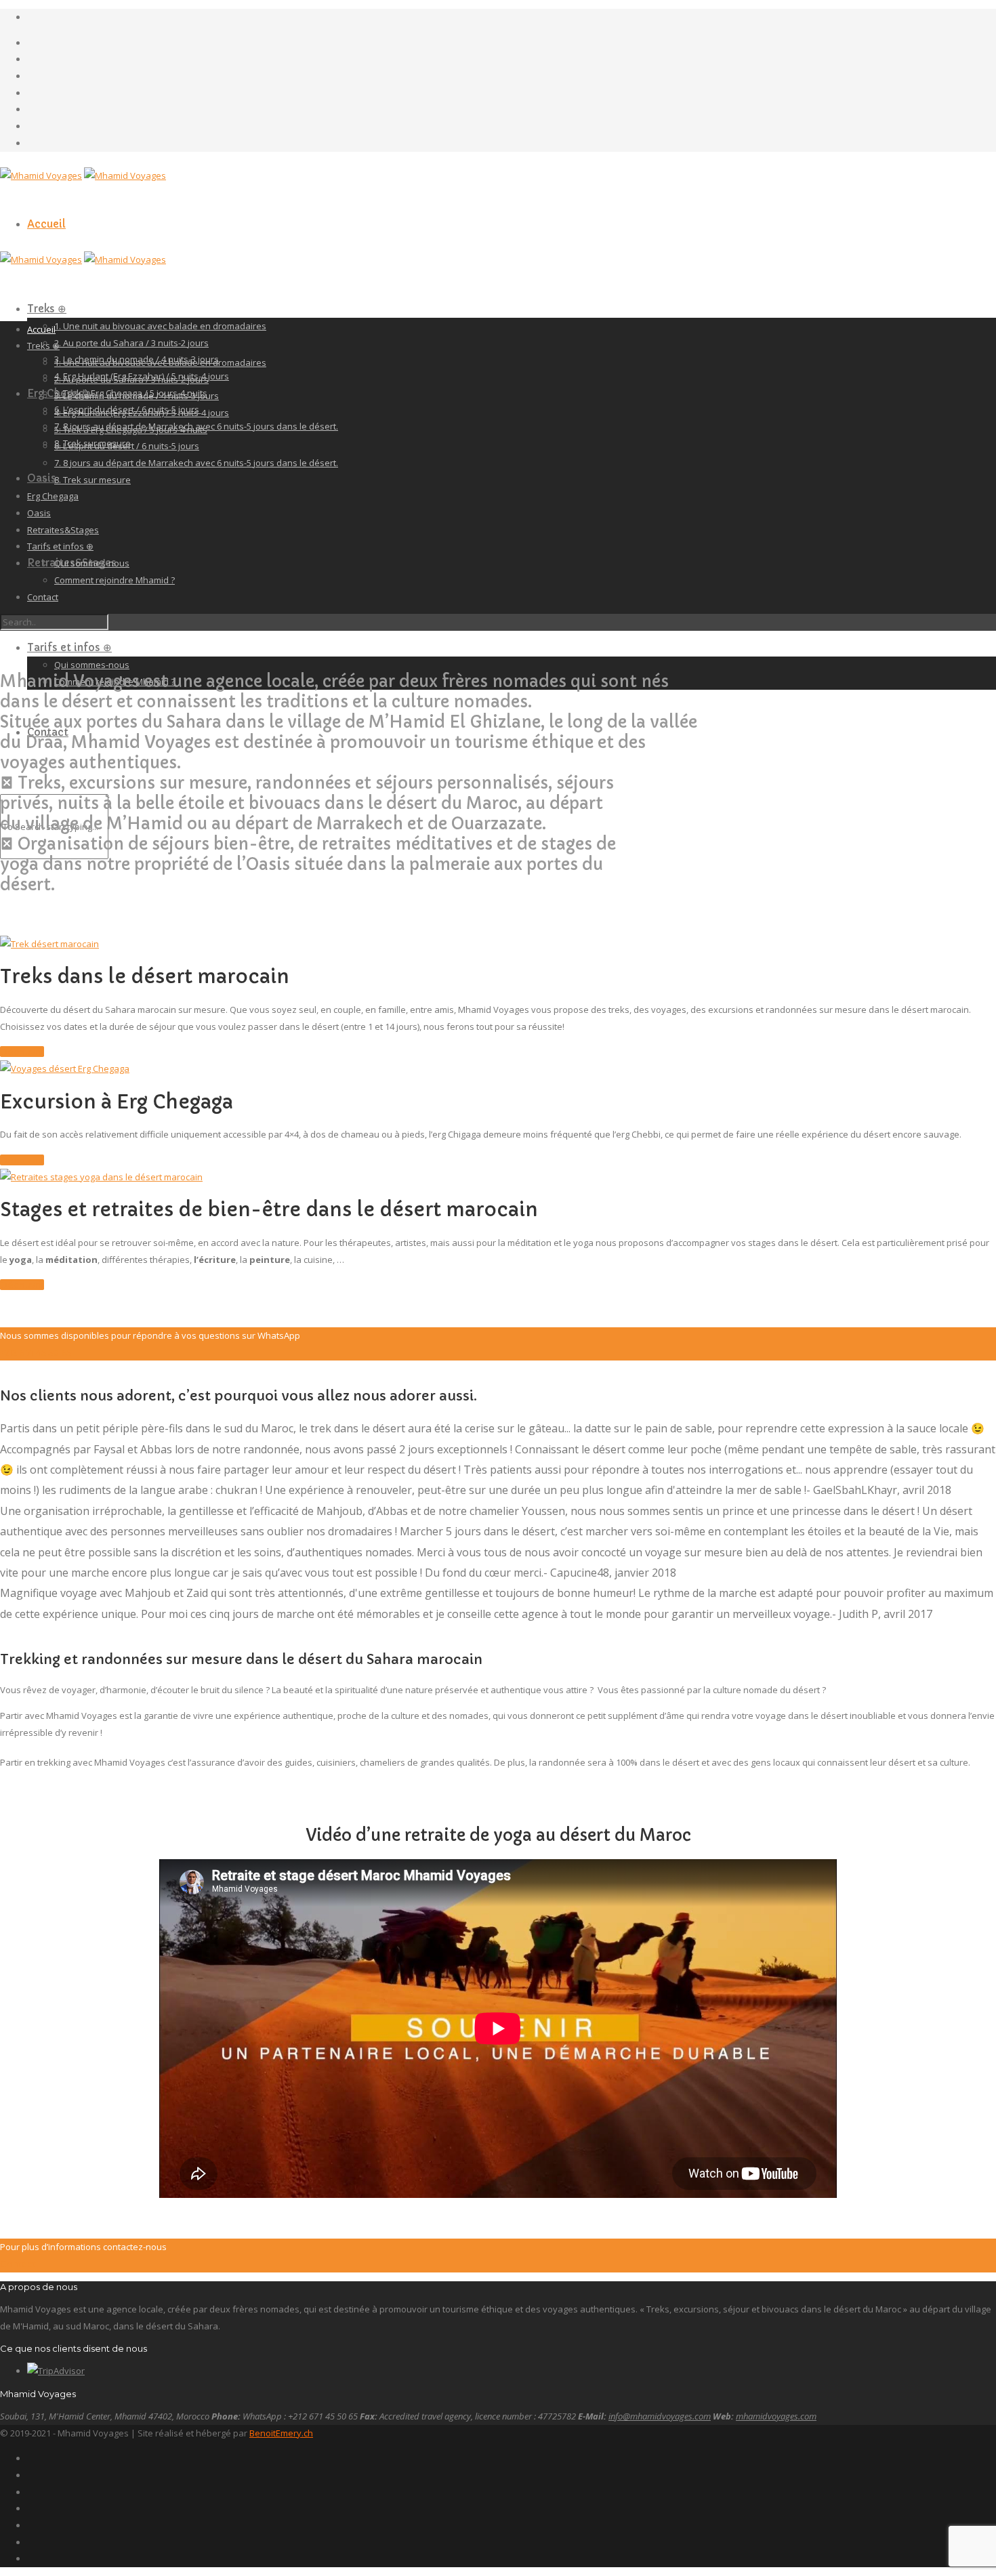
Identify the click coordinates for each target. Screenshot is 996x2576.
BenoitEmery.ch (281, 2433)
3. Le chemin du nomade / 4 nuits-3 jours (137, 396)
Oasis (42, 478)
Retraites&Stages (63, 530)
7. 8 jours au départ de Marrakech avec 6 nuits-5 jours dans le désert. (196, 463)
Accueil (46, 224)
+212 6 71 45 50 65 (36, 1352)
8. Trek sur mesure (92, 480)
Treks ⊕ (47, 309)
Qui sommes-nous (92, 665)
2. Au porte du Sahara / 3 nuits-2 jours (131, 343)
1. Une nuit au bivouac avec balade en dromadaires (160, 326)
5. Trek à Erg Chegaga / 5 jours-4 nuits (131, 430)
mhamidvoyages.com (776, 2416)
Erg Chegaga (53, 496)
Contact (43, 597)
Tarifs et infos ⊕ (69, 647)
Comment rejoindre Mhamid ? (115, 580)
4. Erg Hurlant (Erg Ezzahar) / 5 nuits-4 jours (142, 413)
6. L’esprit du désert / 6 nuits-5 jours (127, 446)
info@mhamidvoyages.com (660, 2416)
